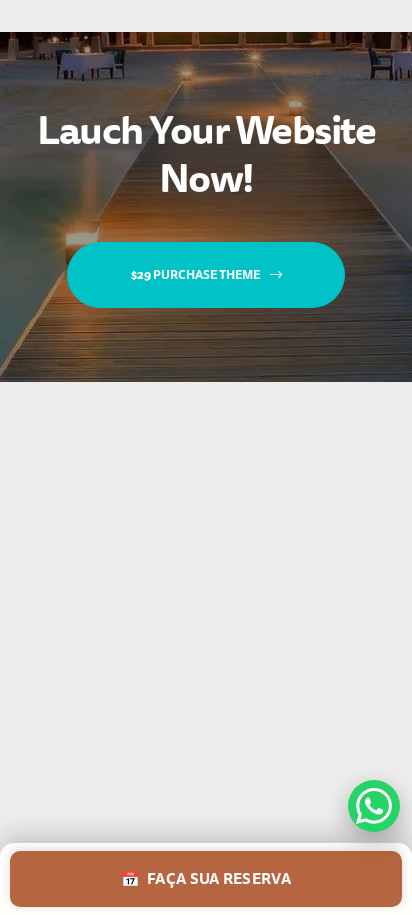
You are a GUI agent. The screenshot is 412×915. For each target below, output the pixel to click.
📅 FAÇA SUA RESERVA (206, 879)
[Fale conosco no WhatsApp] (374, 806)
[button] (206, 274)
